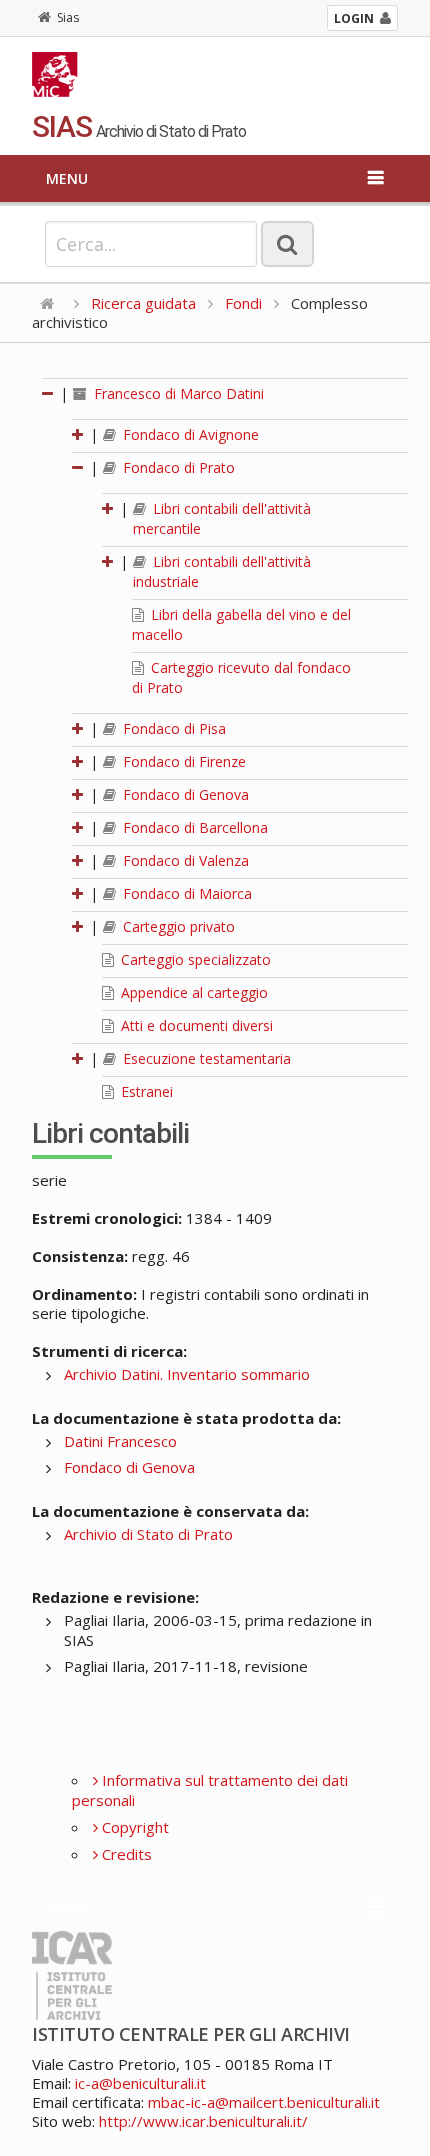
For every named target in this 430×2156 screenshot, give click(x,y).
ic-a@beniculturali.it (140, 2083)
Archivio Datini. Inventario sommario (187, 1374)
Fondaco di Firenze (182, 761)
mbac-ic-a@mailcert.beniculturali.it (264, 2102)
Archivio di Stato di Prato (148, 1534)
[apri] (79, 434)
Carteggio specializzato (194, 959)
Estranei (145, 1091)
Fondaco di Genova (184, 794)
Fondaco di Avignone (189, 434)
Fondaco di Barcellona (193, 827)
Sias (68, 17)
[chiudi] (79, 467)
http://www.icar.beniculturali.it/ (203, 2121)
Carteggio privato (177, 926)
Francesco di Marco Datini (177, 393)
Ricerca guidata (143, 303)
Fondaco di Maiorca (185, 893)
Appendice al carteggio (192, 992)
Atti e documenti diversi (195, 1025)
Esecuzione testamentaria (205, 1058)
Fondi (243, 303)
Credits (125, 1854)
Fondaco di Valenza (184, 860)
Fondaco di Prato (177, 467)
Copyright (133, 1827)
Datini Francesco (120, 1441)
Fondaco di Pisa (172, 728)
